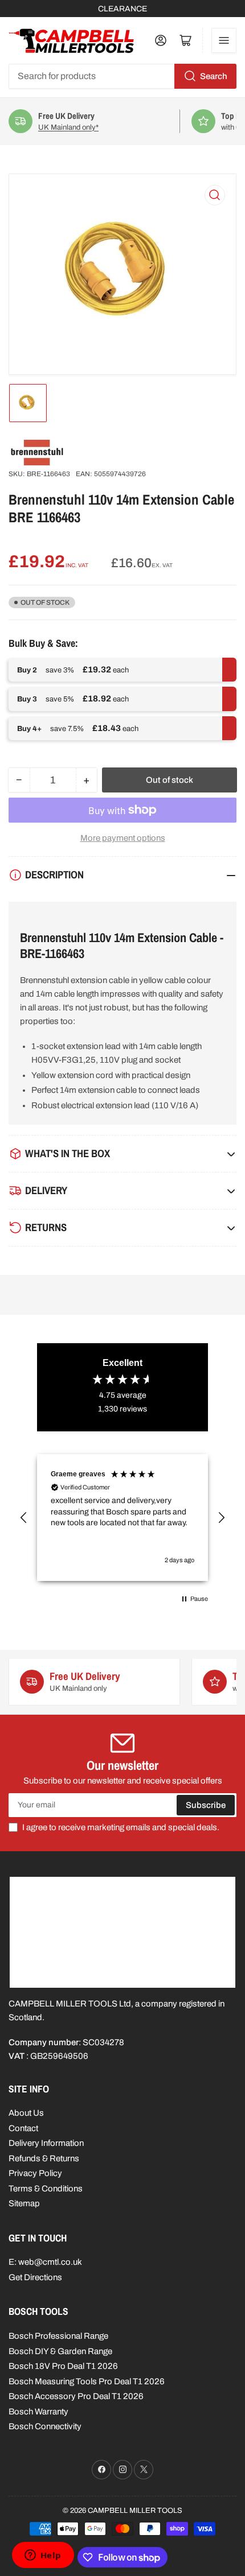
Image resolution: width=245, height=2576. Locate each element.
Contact (23, 2128)
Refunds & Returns (44, 2158)
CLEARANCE (122, 9)
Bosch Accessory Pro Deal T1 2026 (76, 2396)
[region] (122, 1518)
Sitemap (24, 2203)
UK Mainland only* (68, 127)
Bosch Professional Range (58, 2336)
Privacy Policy (35, 2173)
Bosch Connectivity (45, 2426)
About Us (26, 2113)
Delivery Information (46, 2143)
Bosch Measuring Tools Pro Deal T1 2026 (87, 2381)
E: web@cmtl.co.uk (45, 2262)
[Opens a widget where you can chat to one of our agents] (43, 2556)
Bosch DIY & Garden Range (60, 2351)
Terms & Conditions (46, 2189)
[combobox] (122, 76)
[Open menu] (224, 40)
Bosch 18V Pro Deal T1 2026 (63, 2366)
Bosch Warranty (38, 2412)
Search (214, 76)
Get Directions (35, 2277)
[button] (24, 1518)
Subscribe (206, 1805)
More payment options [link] (123, 838)
